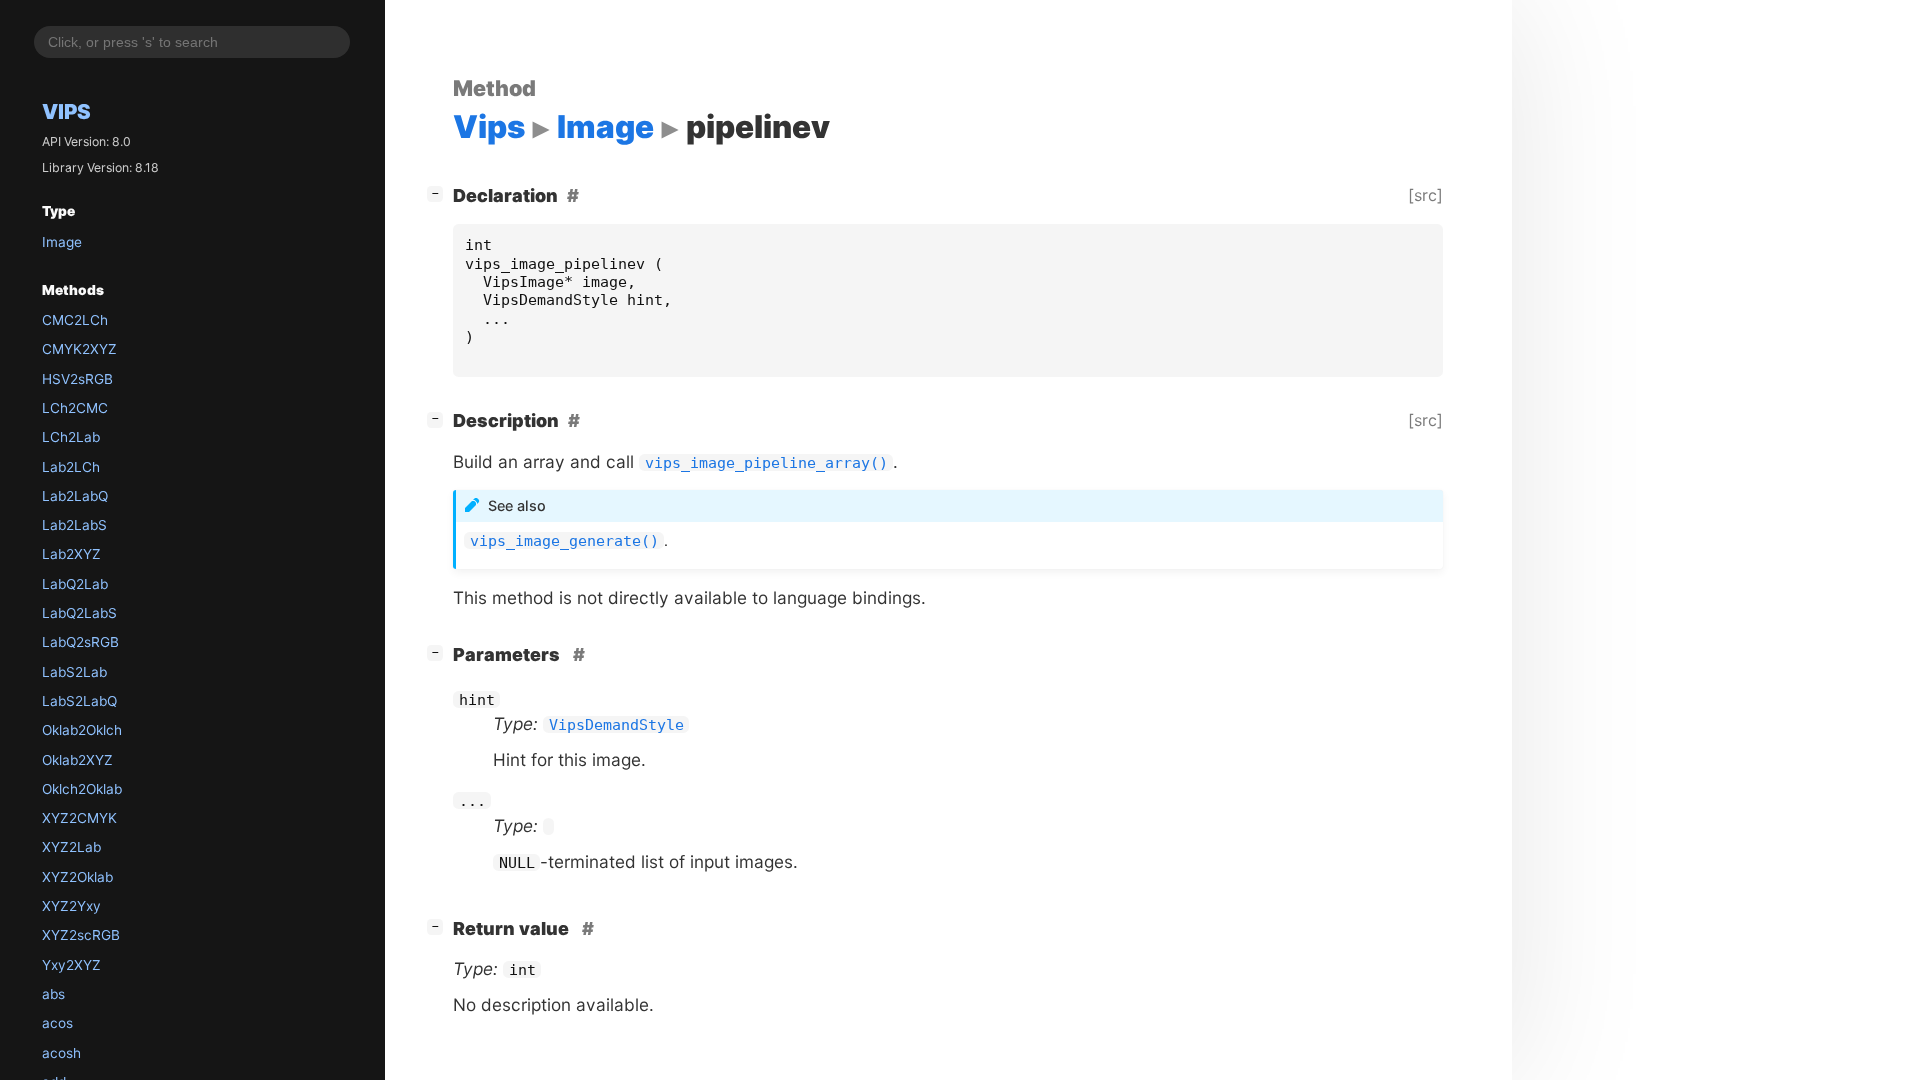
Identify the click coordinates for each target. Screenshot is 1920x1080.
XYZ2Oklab (77, 877)
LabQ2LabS (79, 613)
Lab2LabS (74, 525)
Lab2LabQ (75, 496)
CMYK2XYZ (79, 349)
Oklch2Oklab (82, 789)
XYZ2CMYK (79, 818)
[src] (1425, 195)
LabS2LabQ (79, 701)
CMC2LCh (75, 320)
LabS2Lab (74, 672)
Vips (66, 111)
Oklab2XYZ (77, 760)
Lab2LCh (71, 467)
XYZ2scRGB (81, 935)
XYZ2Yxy (71, 906)
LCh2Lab (71, 437)
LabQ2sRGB (80, 642)
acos (57, 1023)
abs (53, 994)
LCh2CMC (75, 408)
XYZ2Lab (71, 847)
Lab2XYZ (71, 554)
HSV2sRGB (77, 379)
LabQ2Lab (75, 584)
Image (62, 242)
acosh (61, 1053)
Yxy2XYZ (71, 965)
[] (439, 193)
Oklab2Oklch (82, 730)
